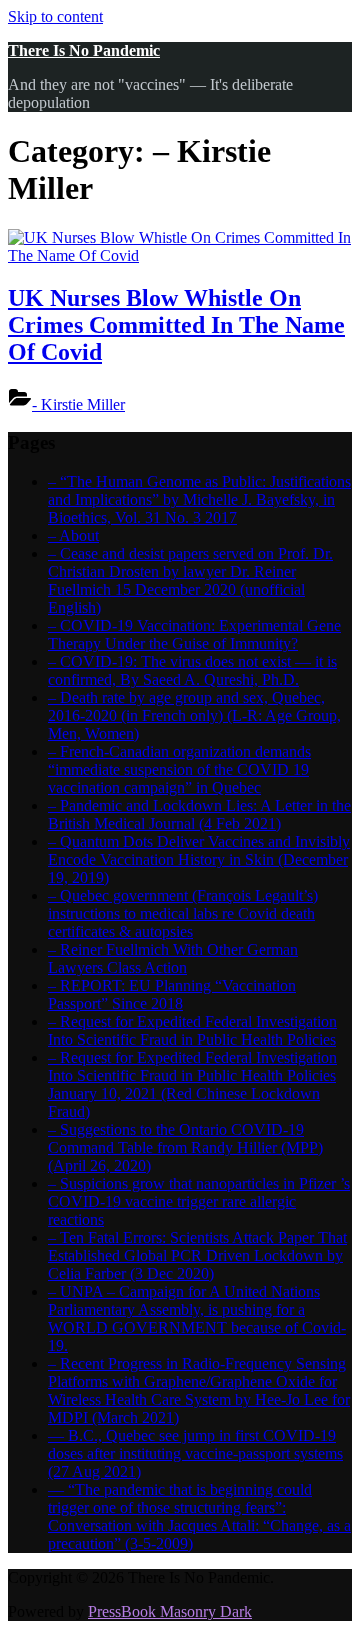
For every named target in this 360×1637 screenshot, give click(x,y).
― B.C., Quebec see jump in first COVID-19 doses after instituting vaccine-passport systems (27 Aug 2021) (195, 1453)
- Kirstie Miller (78, 404)
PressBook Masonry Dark (170, 1611)
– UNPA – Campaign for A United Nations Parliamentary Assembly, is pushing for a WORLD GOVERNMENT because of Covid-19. (197, 1318)
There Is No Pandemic (84, 50)
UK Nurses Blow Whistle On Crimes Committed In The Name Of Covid (176, 325)
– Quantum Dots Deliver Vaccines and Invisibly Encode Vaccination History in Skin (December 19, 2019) (199, 859)
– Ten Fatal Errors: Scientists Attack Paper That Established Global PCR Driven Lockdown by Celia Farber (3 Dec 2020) (197, 1255)
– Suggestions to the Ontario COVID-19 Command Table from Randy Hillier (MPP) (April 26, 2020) (185, 1147)
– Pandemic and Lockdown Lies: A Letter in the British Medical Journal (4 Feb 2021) (199, 814)
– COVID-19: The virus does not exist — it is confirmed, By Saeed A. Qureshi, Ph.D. (192, 670)
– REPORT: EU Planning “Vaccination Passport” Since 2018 (172, 994)
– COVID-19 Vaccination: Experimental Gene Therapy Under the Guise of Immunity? (194, 634)
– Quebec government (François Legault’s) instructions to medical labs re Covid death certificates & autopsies (183, 913)
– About (73, 535)
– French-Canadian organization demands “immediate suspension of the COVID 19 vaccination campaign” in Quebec (179, 769)
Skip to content (55, 16)
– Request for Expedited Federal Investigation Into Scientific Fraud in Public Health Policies (192, 1030)
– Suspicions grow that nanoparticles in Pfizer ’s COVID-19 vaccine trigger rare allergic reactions (199, 1201)
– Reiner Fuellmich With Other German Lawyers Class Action (173, 958)
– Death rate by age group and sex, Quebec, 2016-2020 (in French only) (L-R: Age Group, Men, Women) (194, 715)
